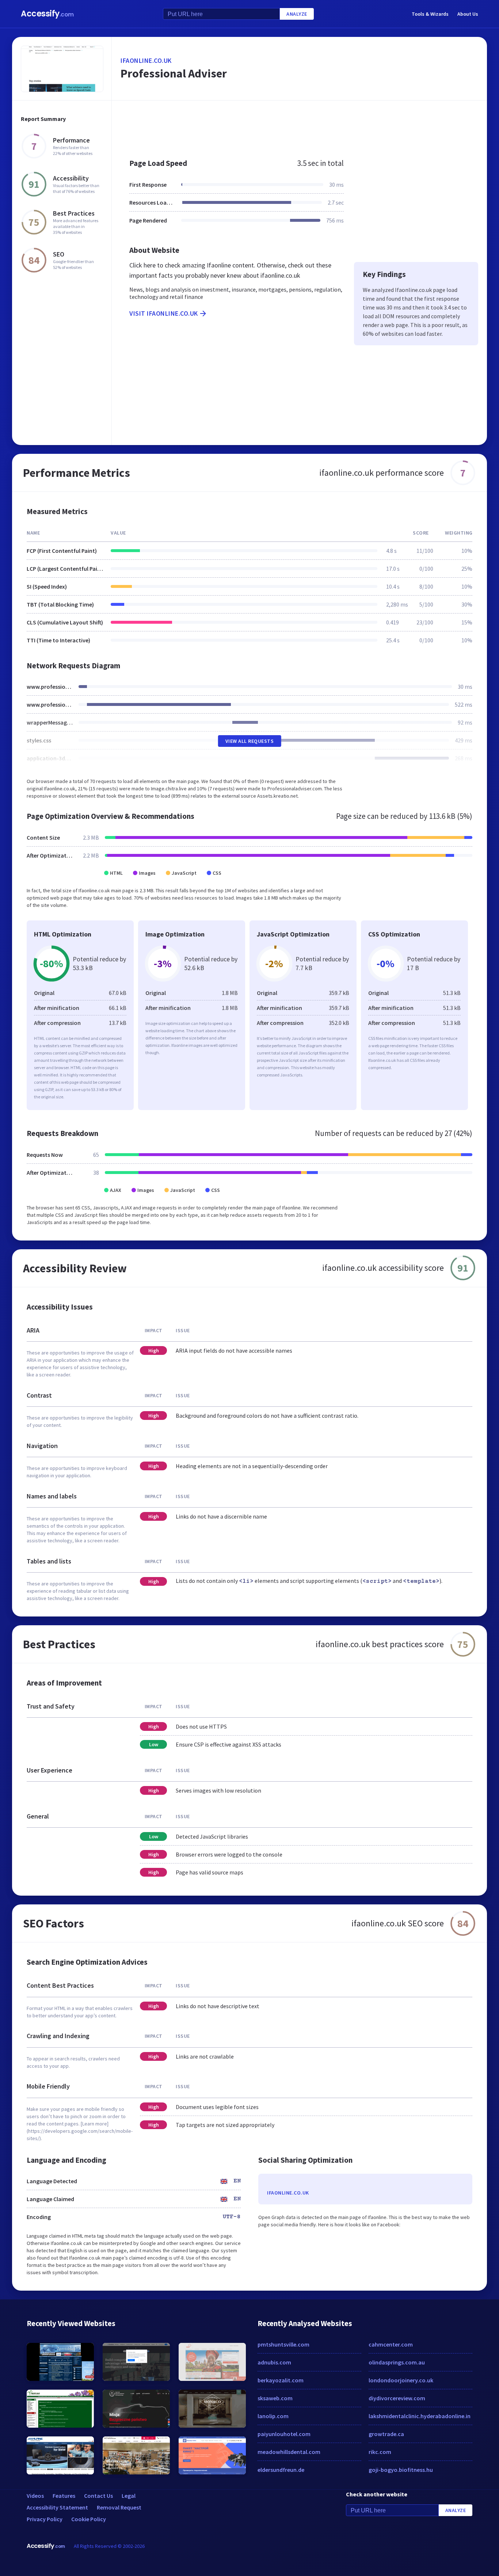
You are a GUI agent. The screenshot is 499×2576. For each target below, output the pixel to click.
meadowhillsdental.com (289, 2452)
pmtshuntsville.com (283, 2344)
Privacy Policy (45, 2519)
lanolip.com (273, 2416)
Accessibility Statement (57, 2507)
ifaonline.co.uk (146, 60)
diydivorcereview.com (397, 2398)
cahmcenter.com (391, 2344)
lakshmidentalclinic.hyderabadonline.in (420, 2416)
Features (64, 2496)
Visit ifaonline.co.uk (164, 313)
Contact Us (98, 2496)
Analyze (297, 14)
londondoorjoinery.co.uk (401, 2380)
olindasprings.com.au (397, 2362)
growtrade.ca (386, 2434)
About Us (468, 14)
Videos (35, 2496)
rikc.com (380, 2452)
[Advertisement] (299, 126)
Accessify (47, 14)
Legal (129, 2496)
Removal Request (119, 2507)
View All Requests (250, 741)
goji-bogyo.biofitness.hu (401, 2470)
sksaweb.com (275, 2398)
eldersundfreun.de (281, 2470)
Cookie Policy (89, 2519)
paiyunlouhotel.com (284, 2434)
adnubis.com (274, 2362)
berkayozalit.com (281, 2380)
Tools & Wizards (430, 14)
